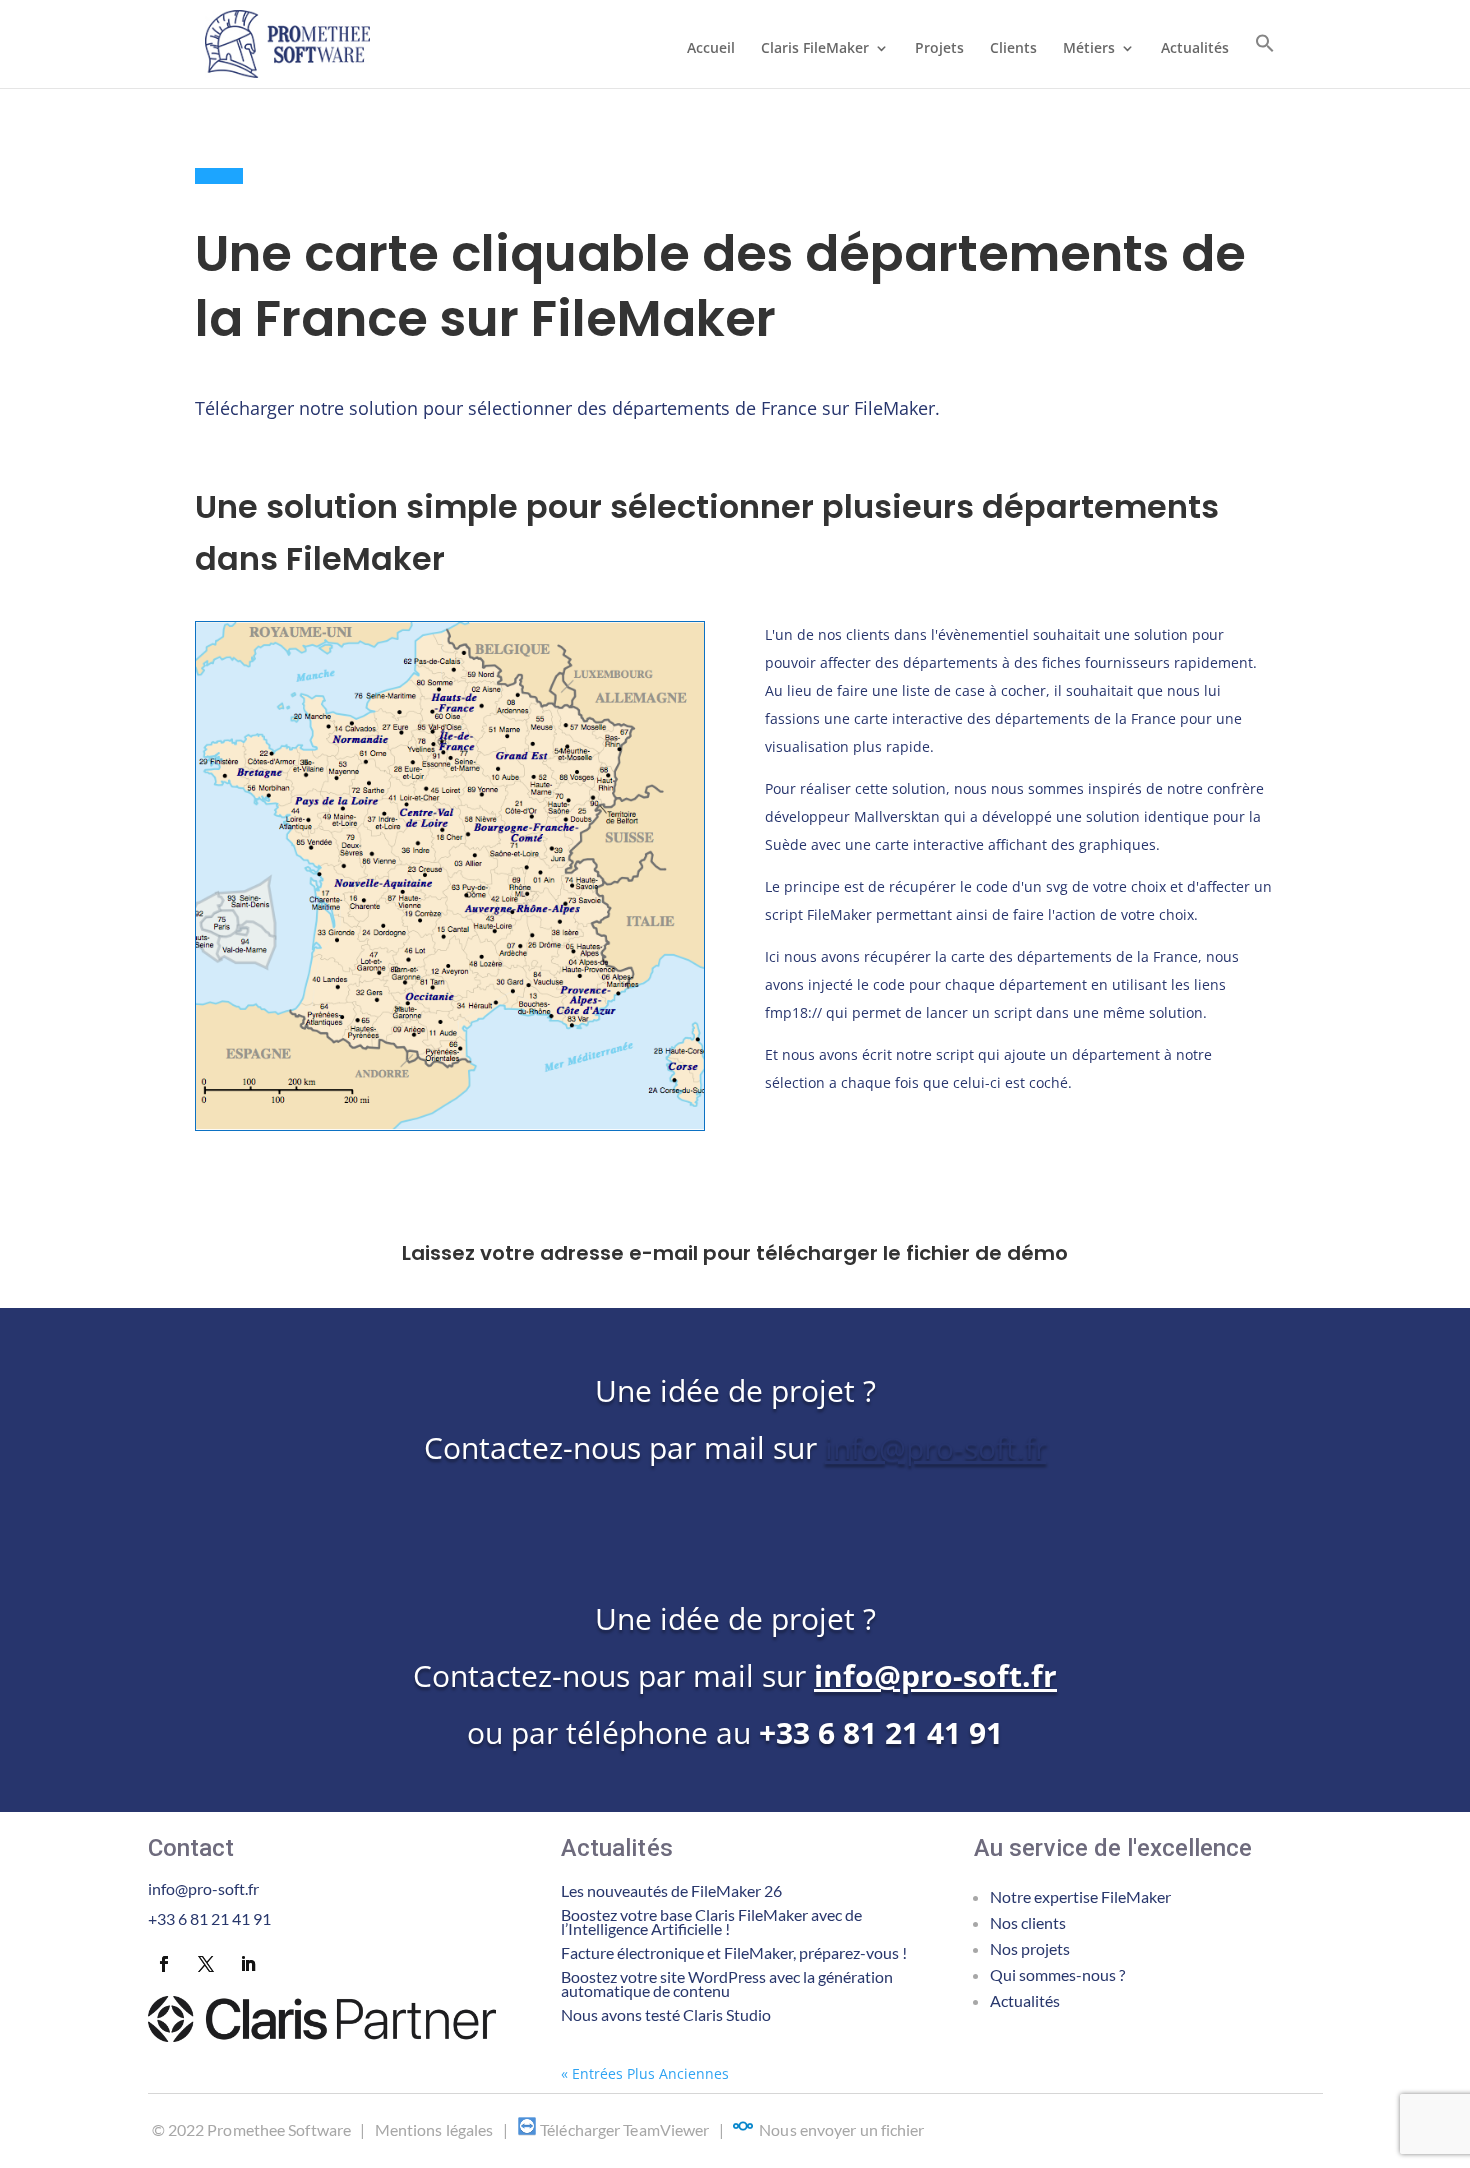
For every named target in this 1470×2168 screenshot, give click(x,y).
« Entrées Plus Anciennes (645, 2073)
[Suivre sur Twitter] (206, 1964)
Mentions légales (434, 2129)
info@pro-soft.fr (936, 1447)
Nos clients (1028, 1922)
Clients (1013, 49)
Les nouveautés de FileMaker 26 (671, 1890)
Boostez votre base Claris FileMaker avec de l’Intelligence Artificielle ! (711, 1921)
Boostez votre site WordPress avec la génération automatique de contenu (727, 1983)
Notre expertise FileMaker (1080, 1896)
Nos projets (1030, 1948)
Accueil (711, 49)
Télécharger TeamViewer (624, 2129)
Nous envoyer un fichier (841, 2129)
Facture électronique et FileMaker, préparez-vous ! (734, 1952)
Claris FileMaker (815, 49)
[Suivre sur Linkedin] (248, 1964)
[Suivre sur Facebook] (164, 1964)
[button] (1265, 60)
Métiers (1089, 49)
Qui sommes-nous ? (1057, 1974)
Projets (939, 49)
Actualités (1195, 49)
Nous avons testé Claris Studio (666, 2014)
